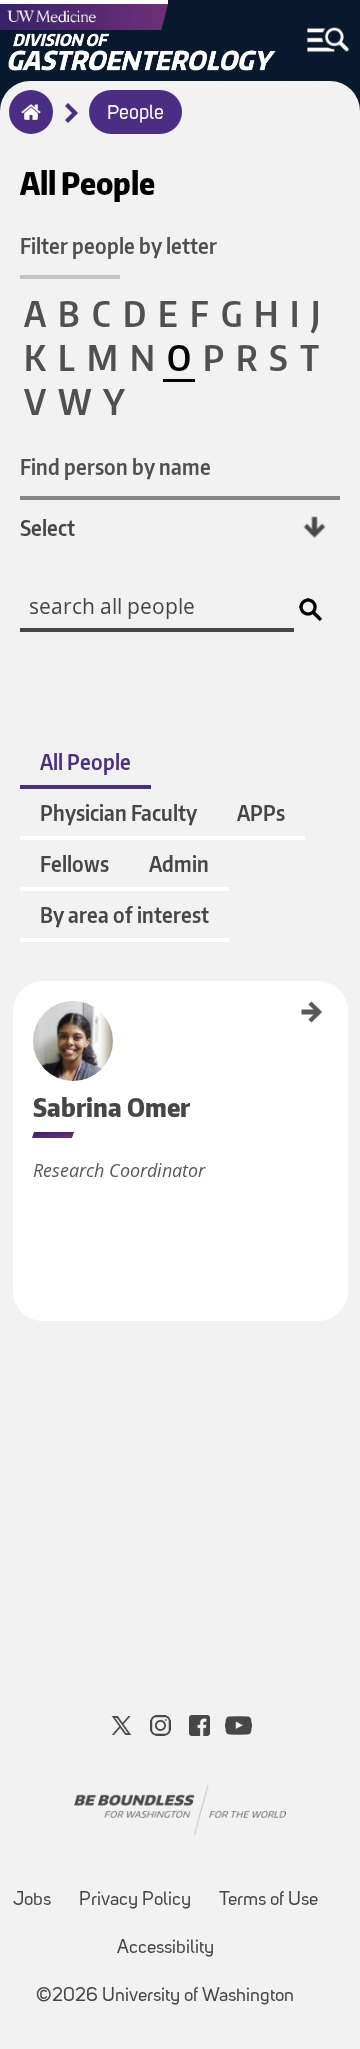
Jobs (32, 1900)
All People (85, 761)
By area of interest (124, 914)
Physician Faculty (118, 812)
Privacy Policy (135, 1900)
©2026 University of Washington (165, 1996)
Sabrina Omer (20, 1014)
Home (26, 125)
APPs (261, 812)
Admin (179, 863)
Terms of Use (268, 1900)
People (135, 114)
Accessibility (165, 1948)
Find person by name (115, 466)
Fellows (74, 863)
